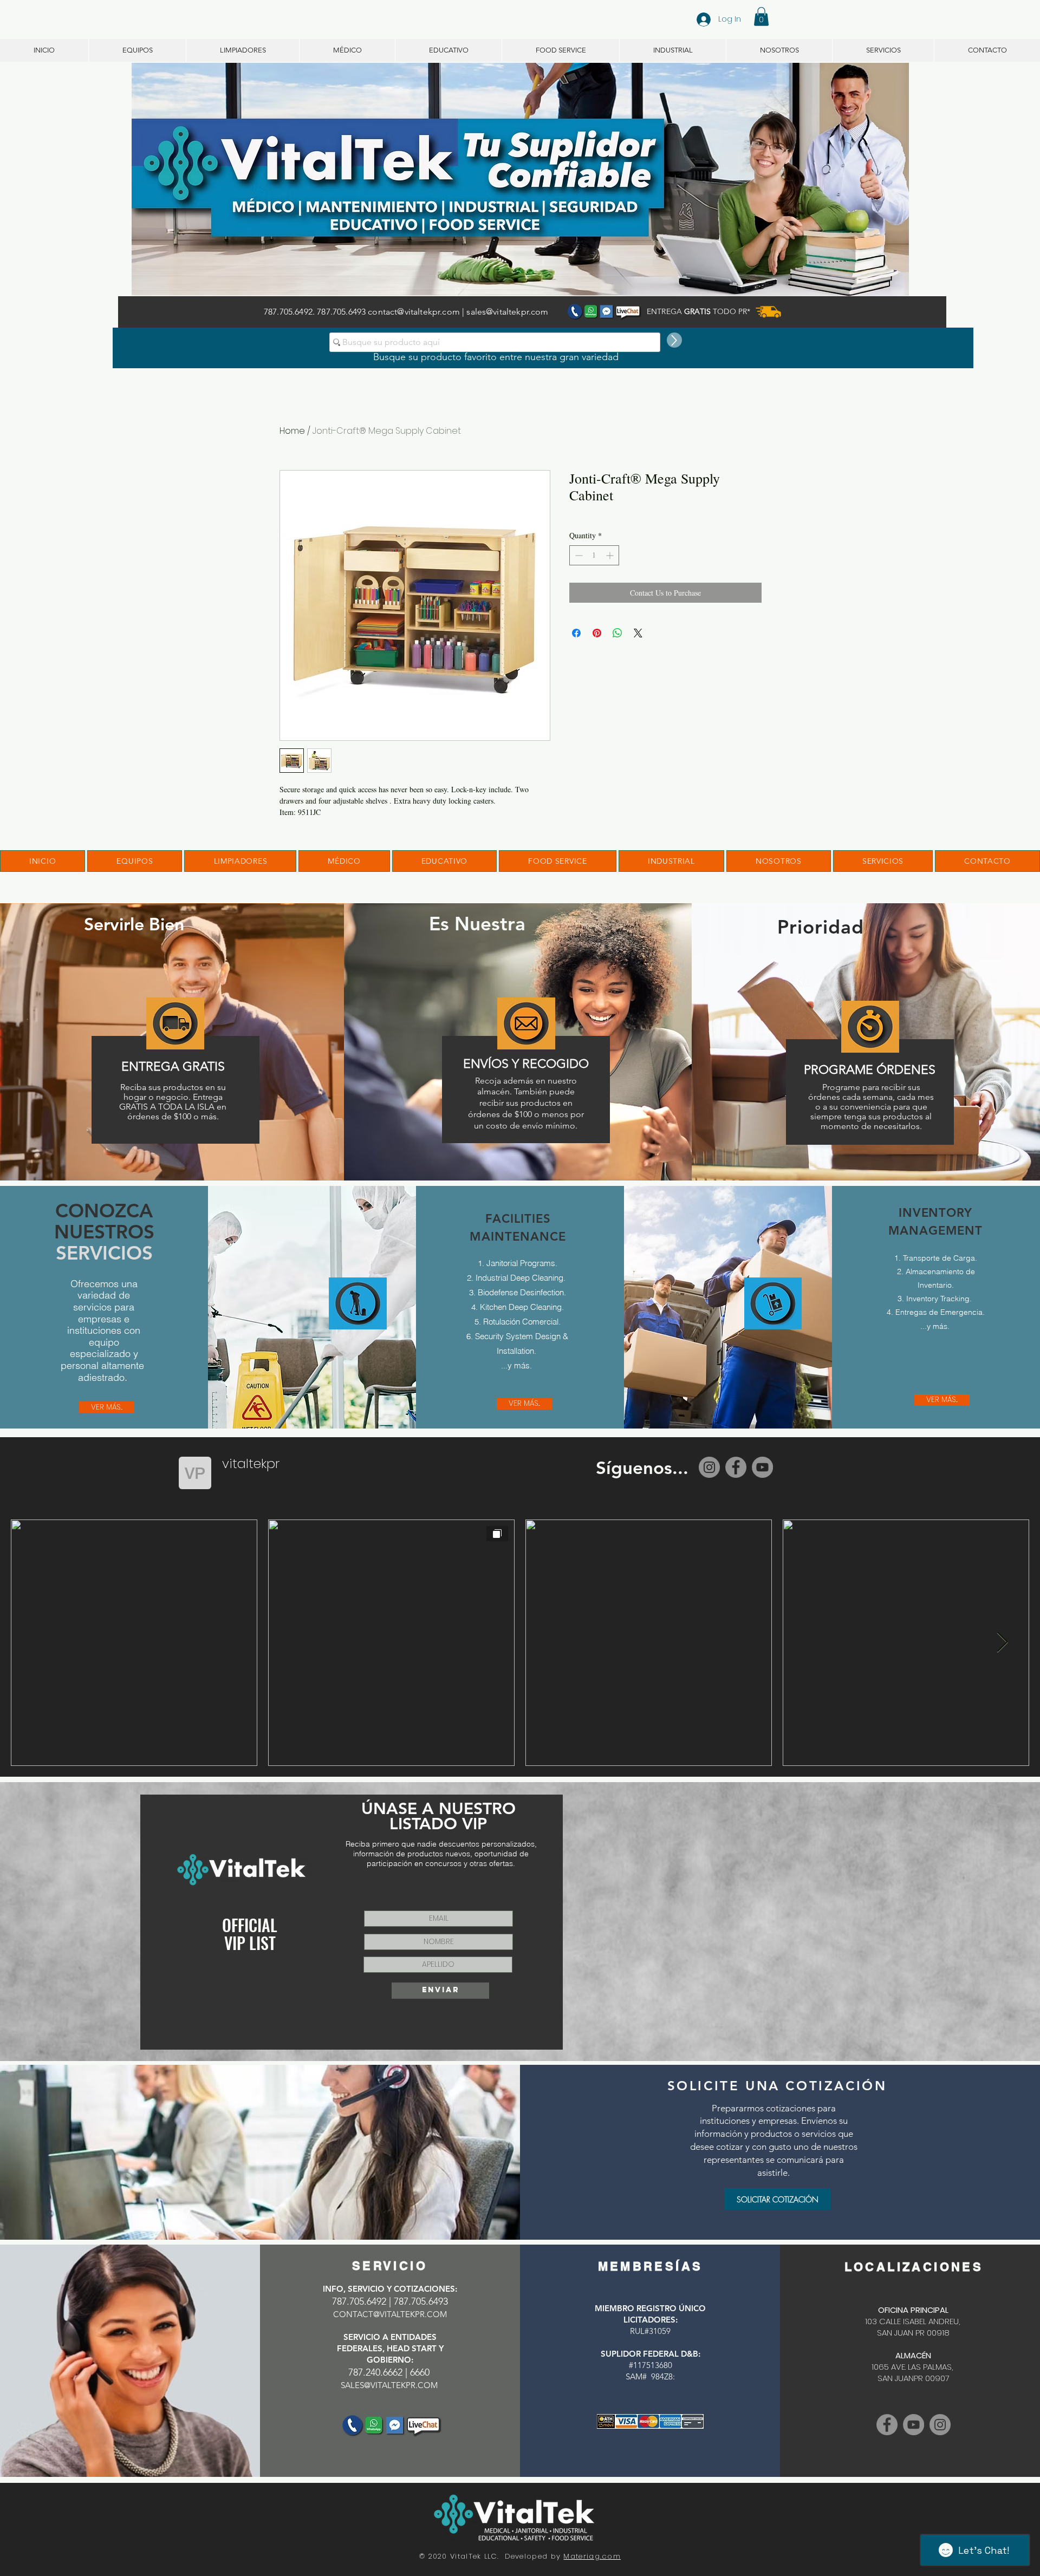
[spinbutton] (594, 555)
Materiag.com (592, 2556)
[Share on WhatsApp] (617, 633)
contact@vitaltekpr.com (414, 312)
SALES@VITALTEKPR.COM (389, 2385)
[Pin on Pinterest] (597, 633)
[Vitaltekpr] (914, 2425)
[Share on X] (638, 633)
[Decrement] (578, 555)
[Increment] (611, 555)
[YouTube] (762, 1467)
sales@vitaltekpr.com (507, 312)
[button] (761, 17)
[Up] (674, 340)
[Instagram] (709, 1467)
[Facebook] (736, 1467)
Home (292, 431)
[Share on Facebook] (576, 633)
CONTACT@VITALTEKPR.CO (386, 2314)
